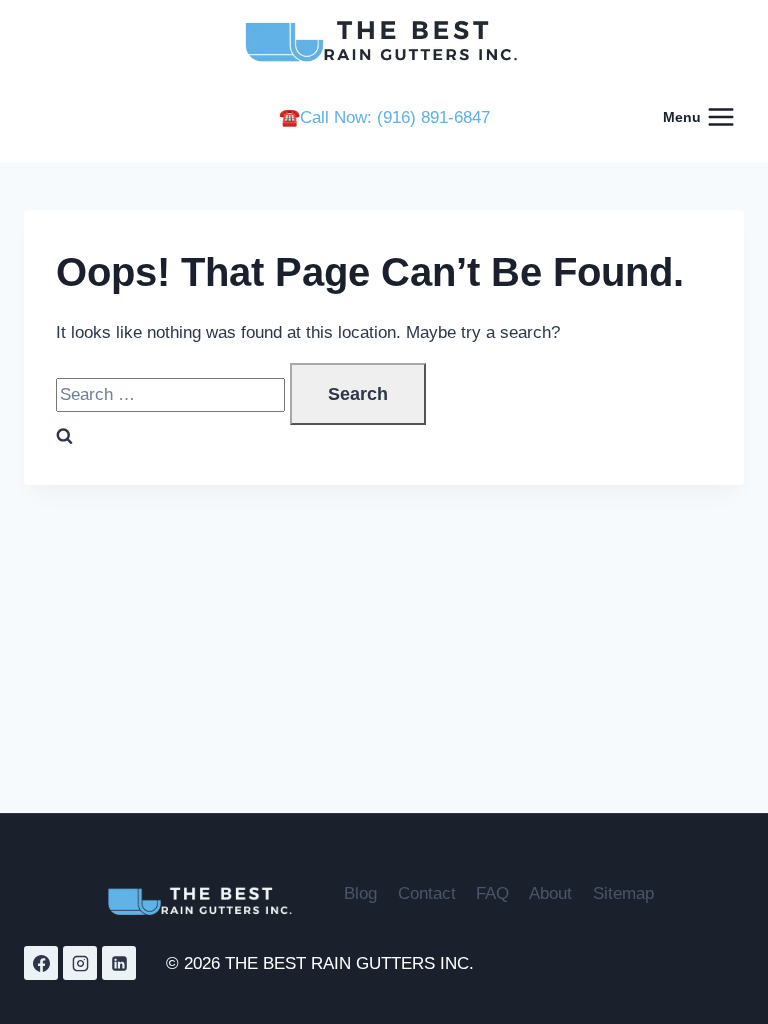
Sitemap (623, 893)
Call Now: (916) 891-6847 (395, 117)
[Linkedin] (119, 963)
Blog (360, 893)
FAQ (492, 893)
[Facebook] (41, 963)
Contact (427, 893)
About (550, 893)
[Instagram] (80, 963)
